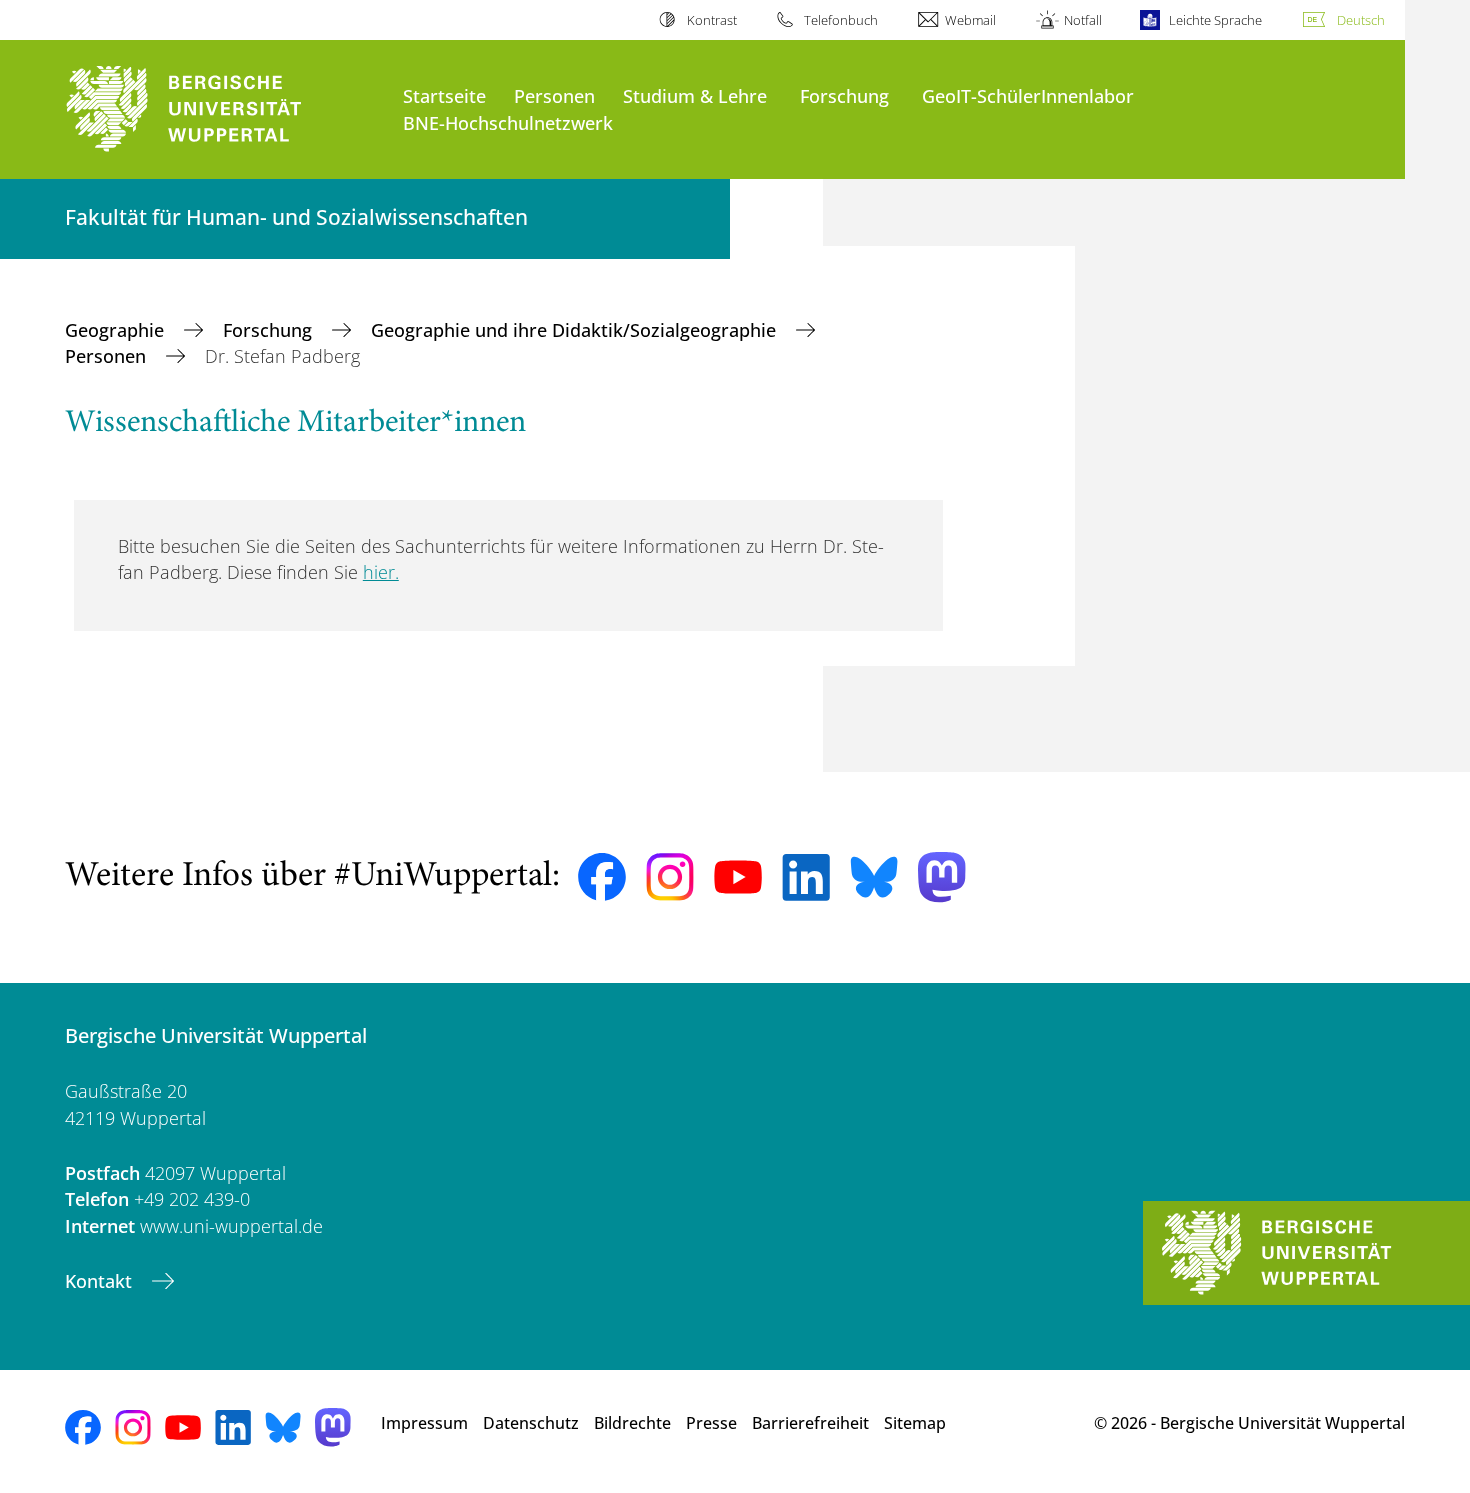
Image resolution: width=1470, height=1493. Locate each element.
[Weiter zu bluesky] (874, 877)
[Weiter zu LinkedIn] (806, 877)
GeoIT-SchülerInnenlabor (1028, 95)
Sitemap (915, 1423)
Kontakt (101, 1281)
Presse (711, 1423)
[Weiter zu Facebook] (602, 877)
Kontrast (711, 20)
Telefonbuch (841, 20)
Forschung (844, 95)
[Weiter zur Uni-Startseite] (224, 109)
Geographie (117, 330)
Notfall (1082, 20)
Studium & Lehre (695, 95)
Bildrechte (632, 1423)
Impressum (424, 1423)
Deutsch (1361, 20)
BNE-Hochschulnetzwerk (508, 122)
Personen (554, 95)
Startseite (444, 95)
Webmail (970, 20)
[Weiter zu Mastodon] (942, 877)
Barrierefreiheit (810, 1423)
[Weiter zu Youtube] (738, 877)
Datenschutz (531, 1423)
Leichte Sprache (1215, 20)
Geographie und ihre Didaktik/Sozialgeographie (576, 330)
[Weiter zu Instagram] (670, 877)
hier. (381, 572)
